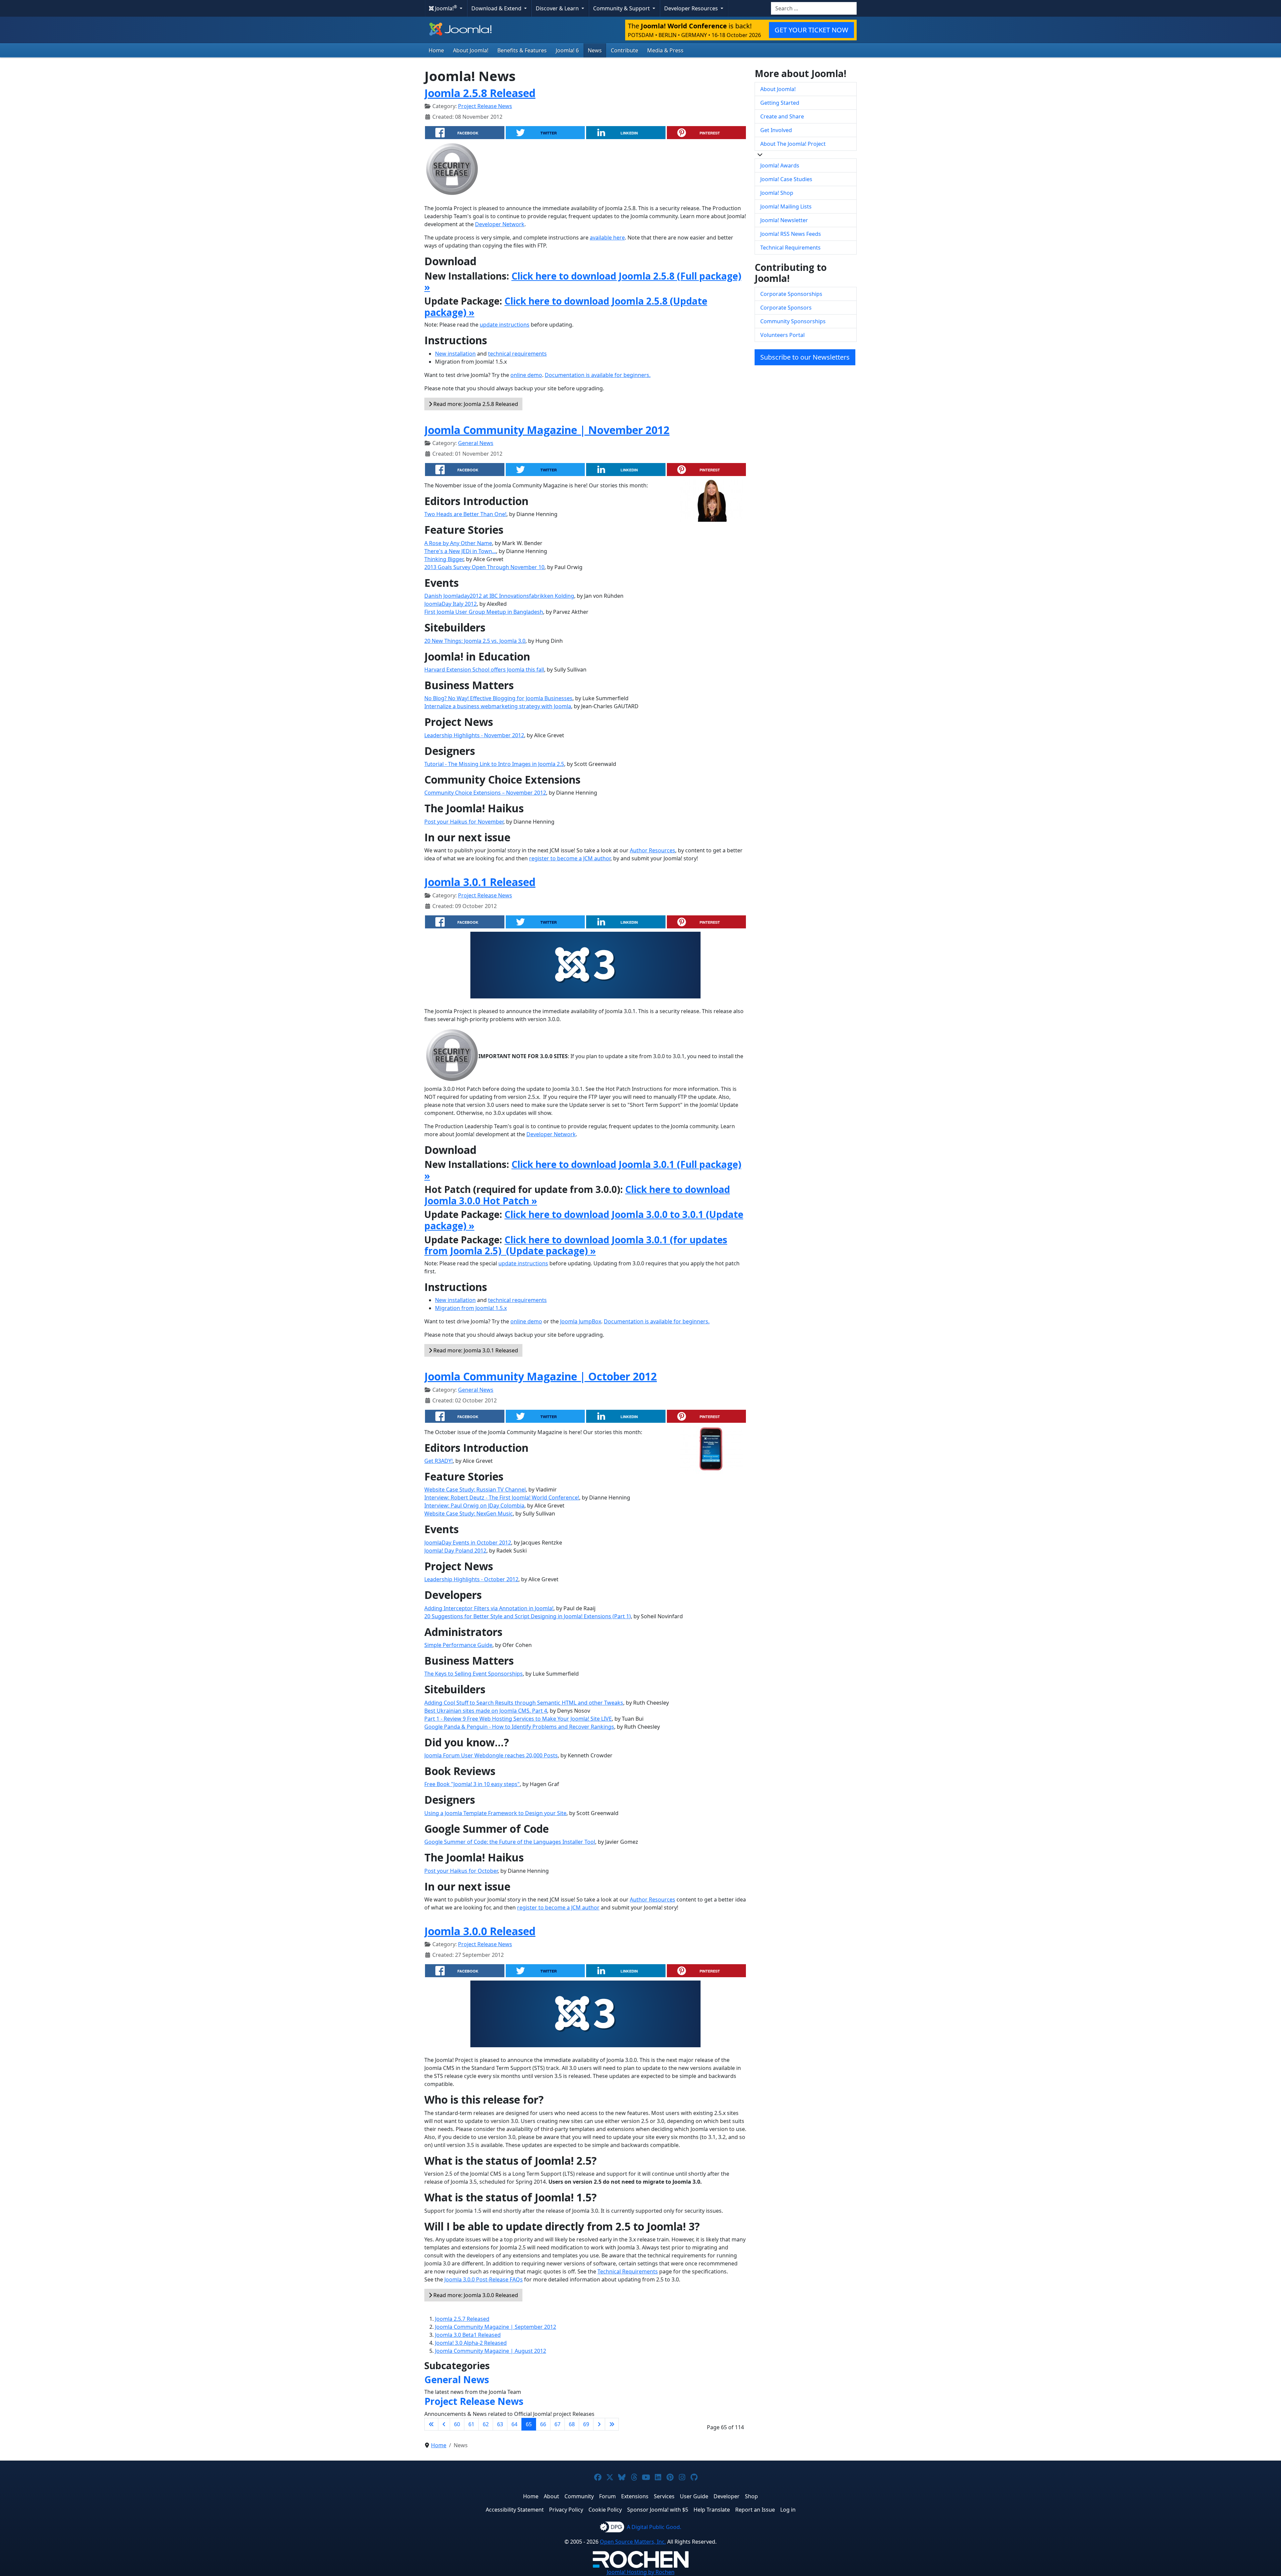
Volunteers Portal (782, 335)
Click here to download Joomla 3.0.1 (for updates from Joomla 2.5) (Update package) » (576, 1245)
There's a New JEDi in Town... (460, 551)
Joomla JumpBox (581, 1321)
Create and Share (782, 116)
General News (476, 443)
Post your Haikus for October (461, 1871)
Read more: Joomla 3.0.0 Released (475, 2295)
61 (471, 2424)
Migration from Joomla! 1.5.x (471, 1308)
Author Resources (653, 850)
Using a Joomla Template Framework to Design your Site (495, 1813)
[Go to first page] (431, 2424)
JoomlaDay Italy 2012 (451, 604)
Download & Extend (497, 8)
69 (586, 2424)
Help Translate (712, 2510)
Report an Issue (755, 2510)
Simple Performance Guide (458, 1645)
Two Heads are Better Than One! (465, 514)
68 (572, 2424)
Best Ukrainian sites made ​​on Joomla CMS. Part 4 (486, 1711)
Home (436, 50)
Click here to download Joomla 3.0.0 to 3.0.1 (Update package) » (584, 1220)
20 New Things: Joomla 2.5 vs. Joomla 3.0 (475, 641)
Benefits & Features (522, 50)
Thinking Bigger (444, 559)
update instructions (505, 325)
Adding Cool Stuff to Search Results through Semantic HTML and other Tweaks (524, 1703)
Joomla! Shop (777, 193)
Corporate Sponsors (786, 308)
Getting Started (780, 103)
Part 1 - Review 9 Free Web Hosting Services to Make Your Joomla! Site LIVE (518, 1719)
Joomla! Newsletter (784, 220)
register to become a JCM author (570, 858)
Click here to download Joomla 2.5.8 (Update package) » (566, 307)
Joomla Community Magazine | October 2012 (541, 1376)
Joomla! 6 (567, 50)
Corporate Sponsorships (791, 294)
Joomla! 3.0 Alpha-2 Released (471, 2343)
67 (557, 2424)
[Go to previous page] (444, 2424)
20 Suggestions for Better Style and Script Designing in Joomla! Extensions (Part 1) (528, 1616)
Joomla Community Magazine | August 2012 (491, 2351)
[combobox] (814, 8)
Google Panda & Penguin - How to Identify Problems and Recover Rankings (519, 1727)
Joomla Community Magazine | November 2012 (547, 430)
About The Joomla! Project (793, 144)
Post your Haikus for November (464, 822)
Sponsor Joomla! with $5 (658, 2510)
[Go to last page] (612, 2424)
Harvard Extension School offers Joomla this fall (484, 670)
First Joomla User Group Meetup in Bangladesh (484, 612)
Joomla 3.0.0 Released (480, 1931)
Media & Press (665, 50)
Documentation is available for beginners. (598, 375)
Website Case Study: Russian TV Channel (475, 1489)
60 (457, 2424)
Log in (788, 2510)
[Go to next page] (599, 2424)
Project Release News (485, 106)
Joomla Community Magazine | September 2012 (496, 2327)
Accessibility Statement (515, 2510)
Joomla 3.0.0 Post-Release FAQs (484, 2279)
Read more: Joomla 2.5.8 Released (475, 404)
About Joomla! (471, 50)
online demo (526, 375)
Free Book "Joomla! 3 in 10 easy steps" (472, 1784)
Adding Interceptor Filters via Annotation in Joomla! (489, 1608)
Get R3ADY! (439, 1461)
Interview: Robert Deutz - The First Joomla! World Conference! (502, 1497)
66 (543, 2424)
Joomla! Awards (780, 165)
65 (529, 2424)
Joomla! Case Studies (786, 179)
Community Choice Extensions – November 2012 (485, 793)
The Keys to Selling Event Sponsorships (474, 1674)
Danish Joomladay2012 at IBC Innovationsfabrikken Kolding (499, 596)
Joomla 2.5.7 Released (462, 2319)
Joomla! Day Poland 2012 (455, 1551)
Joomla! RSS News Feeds (791, 234)
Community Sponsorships (793, 321)
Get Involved (776, 130)
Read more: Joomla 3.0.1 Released (475, 1350)
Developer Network (500, 224)
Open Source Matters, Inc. (633, 2542)
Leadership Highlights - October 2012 (471, 1579)
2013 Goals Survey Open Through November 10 (484, 567)
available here (607, 238)
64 (514, 2424)
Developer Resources (692, 8)
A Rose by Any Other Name (458, 543)
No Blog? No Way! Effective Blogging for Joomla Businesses (498, 698)
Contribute (624, 50)
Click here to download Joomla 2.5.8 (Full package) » (583, 282)
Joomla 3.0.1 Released (480, 882)
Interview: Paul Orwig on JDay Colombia (474, 1506)
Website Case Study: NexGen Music (469, 1514)
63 (500, 2424)
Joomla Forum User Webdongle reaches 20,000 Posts (491, 1755)
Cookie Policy (605, 2510)
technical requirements (517, 354)
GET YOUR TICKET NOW (811, 30)
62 (486, 2424)
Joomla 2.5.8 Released (480, 93)
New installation (455, 354)
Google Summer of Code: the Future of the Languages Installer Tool (510, 1842)
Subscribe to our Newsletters (805, 357)
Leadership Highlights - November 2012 (474, 735)
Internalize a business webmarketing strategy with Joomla (498, 706)
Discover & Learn (558, 8)
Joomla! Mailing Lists (786, 206)
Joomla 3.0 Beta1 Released (468, 2335)
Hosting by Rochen (641, 2572)
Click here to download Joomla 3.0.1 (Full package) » (583, 1170)
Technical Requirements (628, 2271)
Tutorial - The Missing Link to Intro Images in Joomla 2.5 (494, 764)
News (595, 50)
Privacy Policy (566, 2510)
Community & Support (622, 8)
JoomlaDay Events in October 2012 (468, 1543)
